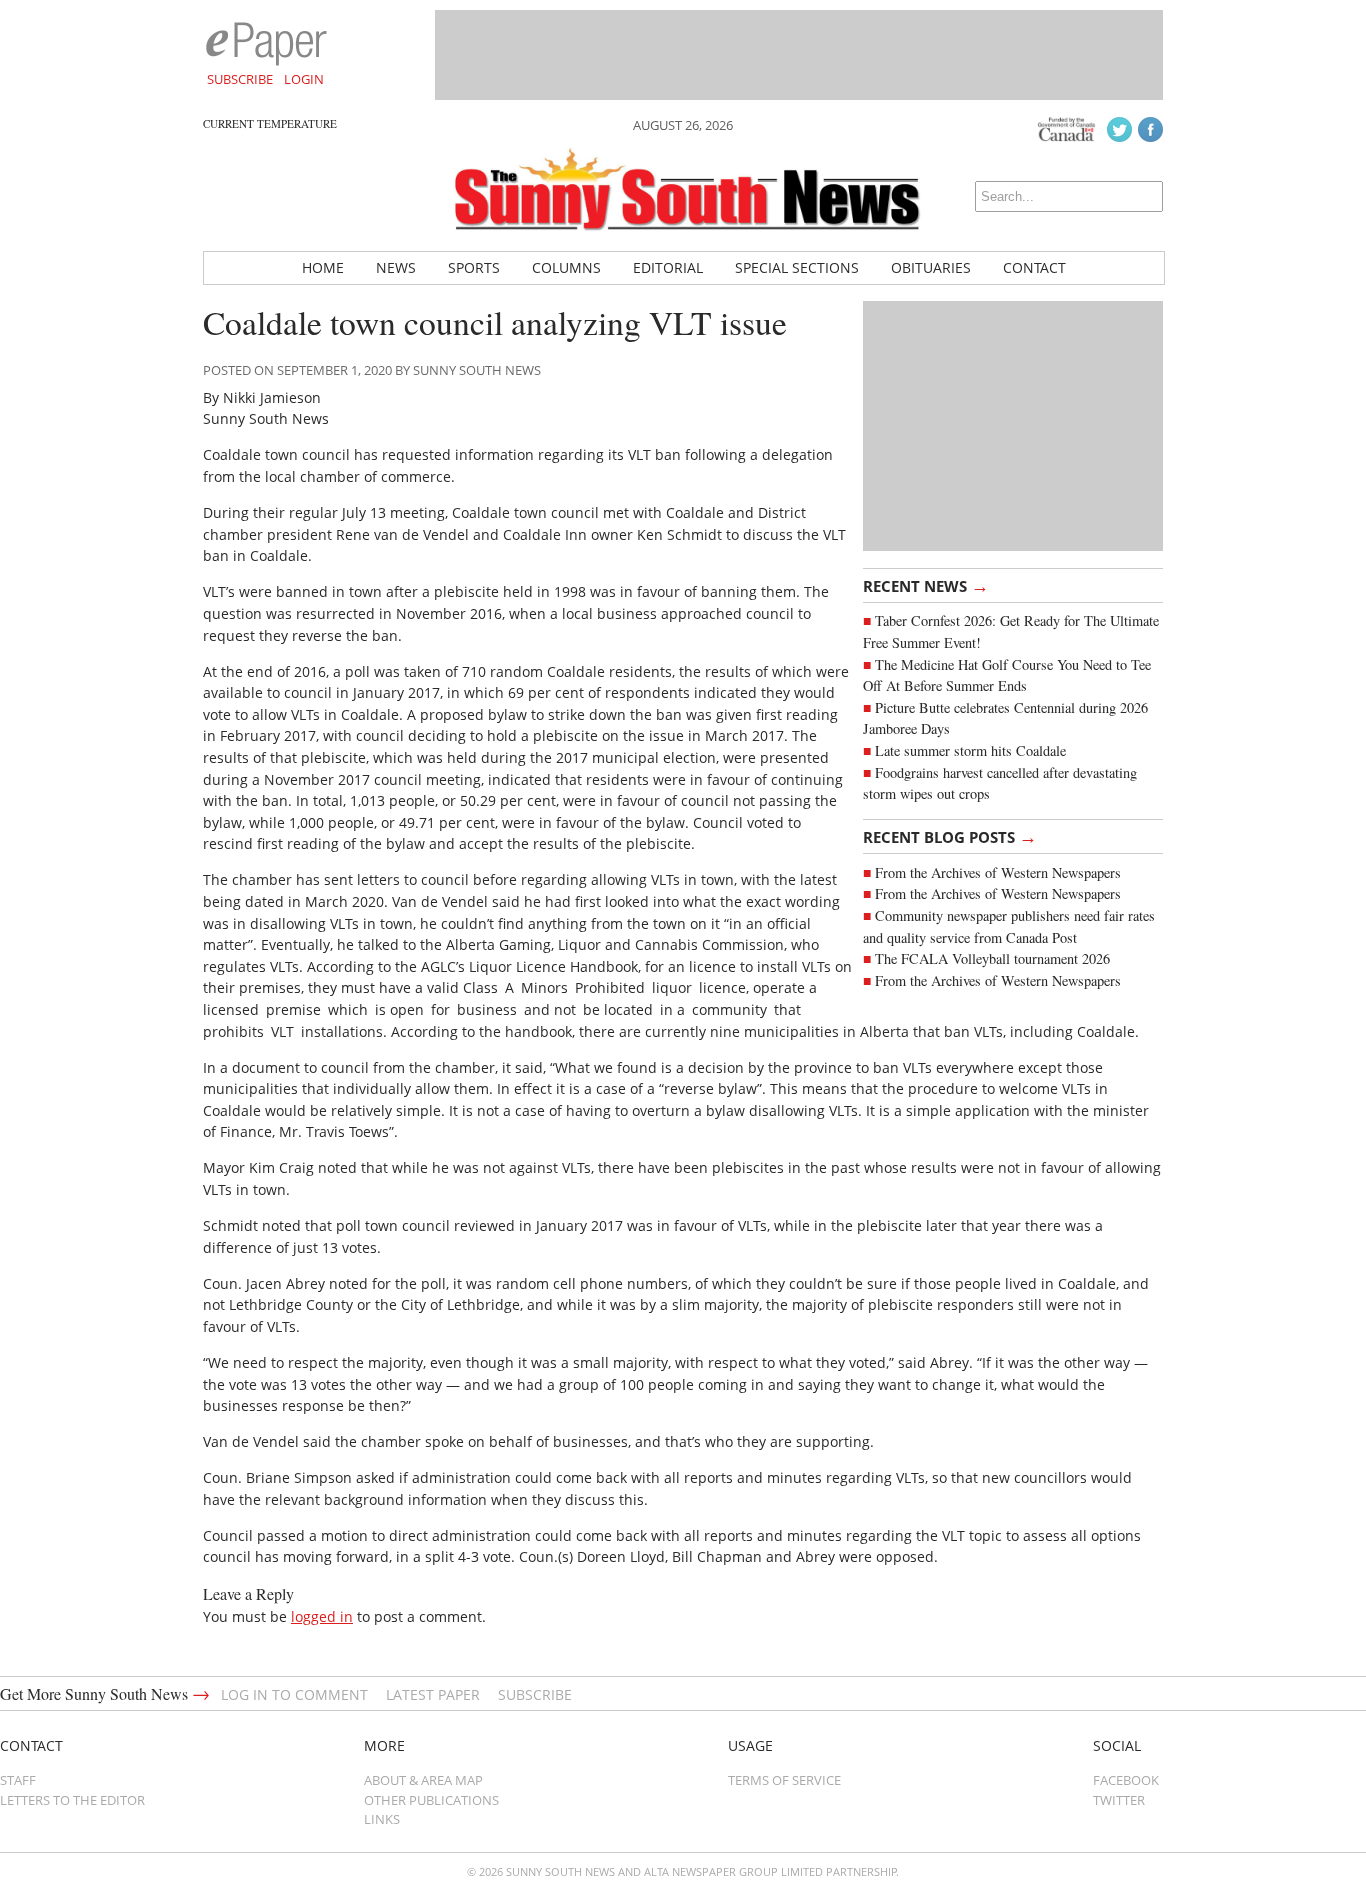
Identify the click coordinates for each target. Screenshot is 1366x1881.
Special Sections (797, 267)
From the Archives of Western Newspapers (998, 872)
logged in (322, 1616)
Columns (566, 267)
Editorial (668, 267)
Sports (474, 267)
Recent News (926, 585)
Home (323, 267)
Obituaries (931, 267)
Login (304, 79)
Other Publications (431, 1800)
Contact (1034, 267)
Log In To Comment (294, 1694)
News (396, 267)
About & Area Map (423, 1780)
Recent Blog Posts (950, 836)
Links (382, 1819)
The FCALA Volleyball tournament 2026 (992, 958)
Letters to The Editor (72, 1800)
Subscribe (240, 79)
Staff (18, 1780)
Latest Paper (433, 1694)
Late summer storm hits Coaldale (970, 750)
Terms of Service (784, 1780)
